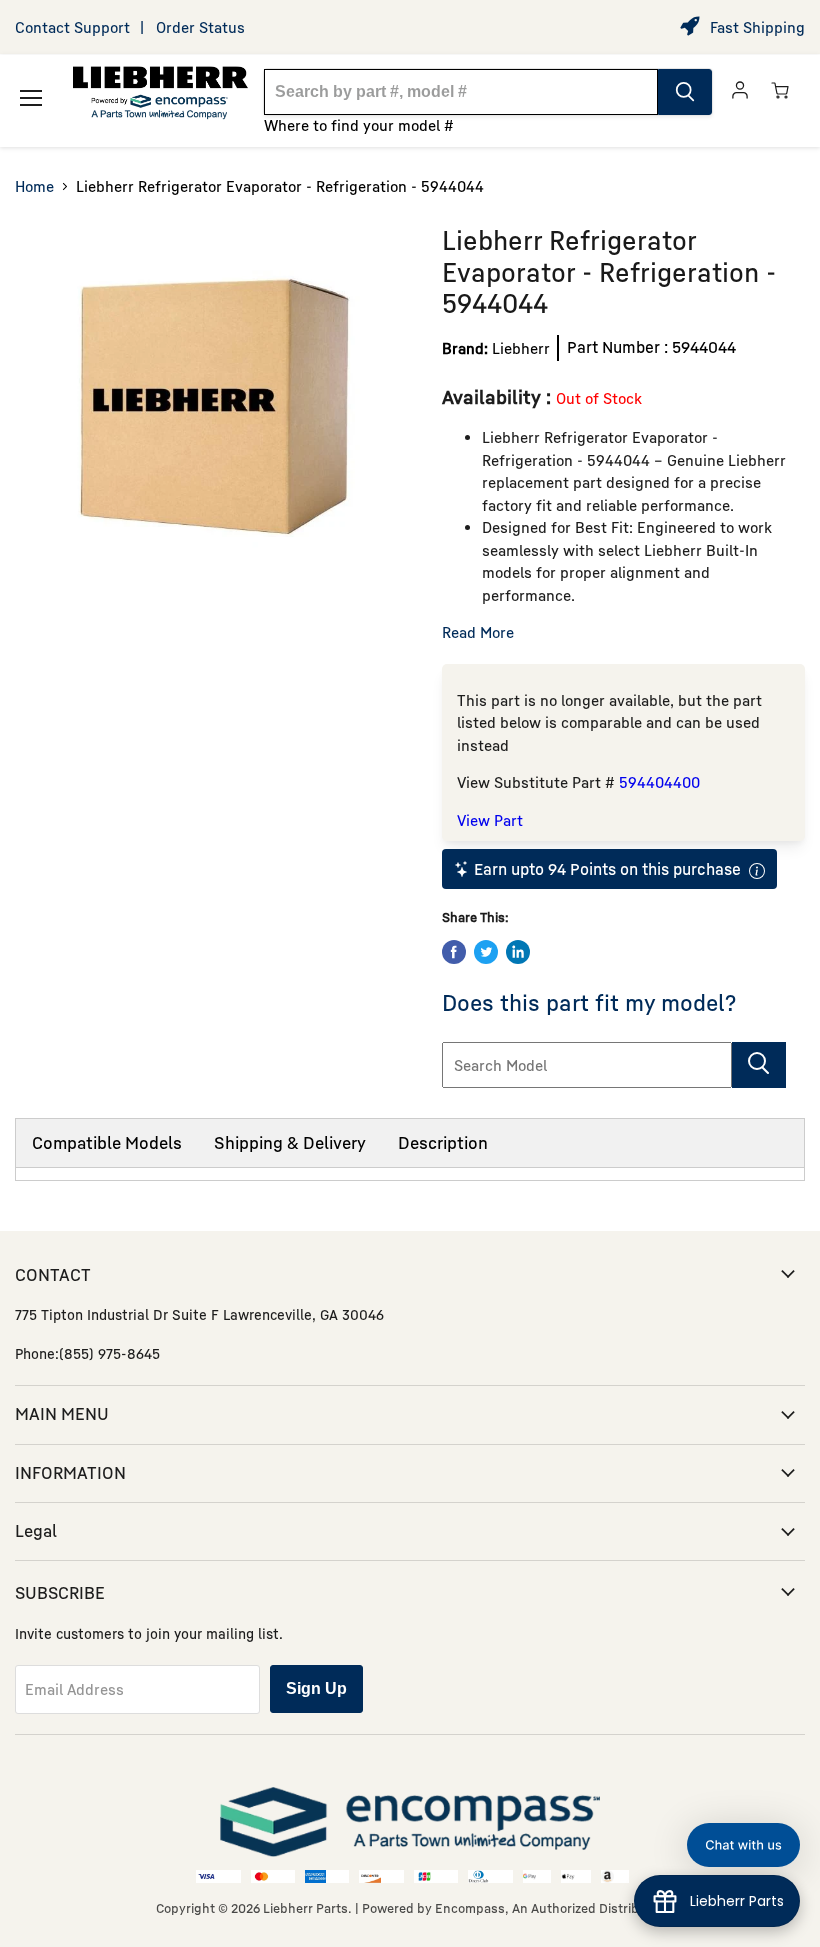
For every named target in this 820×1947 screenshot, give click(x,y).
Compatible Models (107, 1142)
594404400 (659, 782)
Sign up (316, 1688)
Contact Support (72, 27)
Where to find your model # (359, 125)
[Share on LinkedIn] (518, 952)
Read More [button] (478, 632)
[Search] (685, 92)
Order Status (200, 27)
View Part (490, 820)
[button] (743, 1845)
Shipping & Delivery (290, 1142)
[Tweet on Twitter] (486, 952)
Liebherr (521, 348)
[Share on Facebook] (454, 952)
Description (443, 1142)
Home (34, 186)
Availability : (499, 396)
